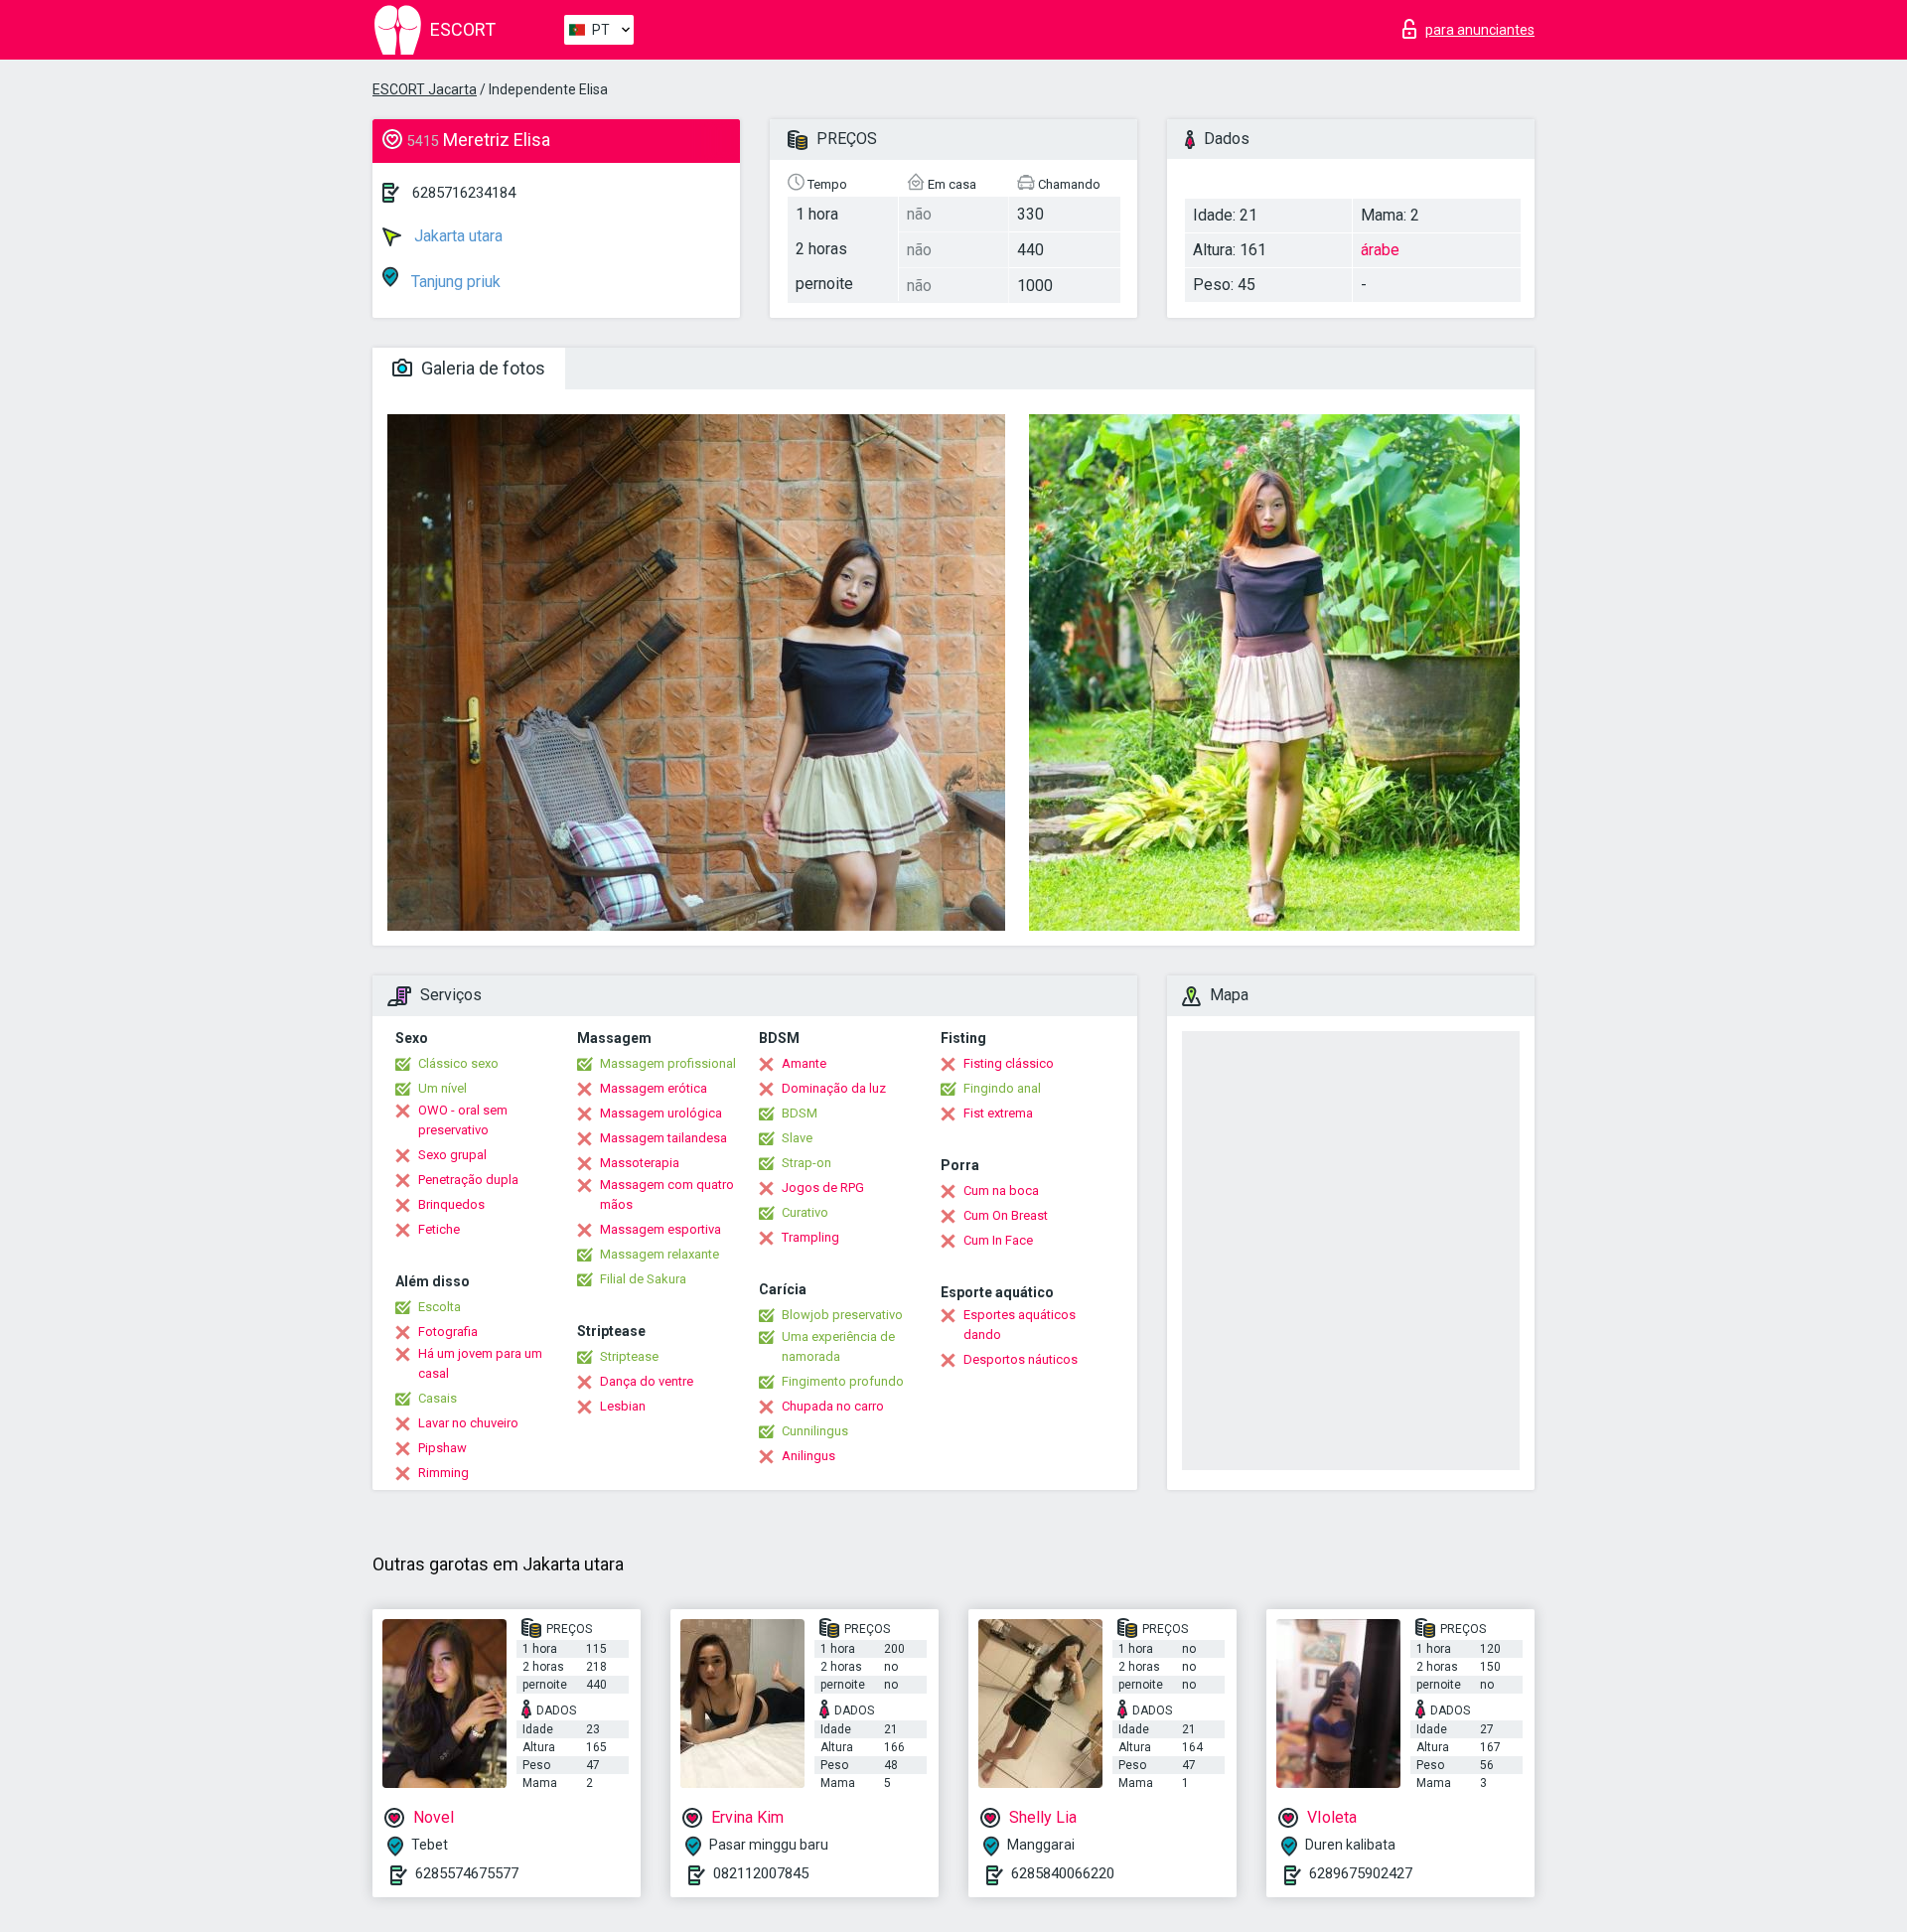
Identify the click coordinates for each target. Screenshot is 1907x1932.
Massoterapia (640, 1163)
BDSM (800, 1113)
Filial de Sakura (643, 1279)
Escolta (440, 1307)
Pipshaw (442, 1448)
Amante (804, 1063)
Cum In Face (998, 1240)
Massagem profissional (668, 1063)
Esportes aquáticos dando (1020, 1325)
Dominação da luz (834, 1088)
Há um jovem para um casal (480, 1363)
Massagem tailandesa (663, 1138)
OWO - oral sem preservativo (463, 1120)
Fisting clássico (1009, 1063)
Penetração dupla (468, 1180)
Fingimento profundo (843, 1381)
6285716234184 (464, 193)
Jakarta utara (456, 236)
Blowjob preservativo (842, 1315)
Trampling (810, 1237)
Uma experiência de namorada (838, 1346)
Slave (797, 1138)
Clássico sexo (458, 1063)
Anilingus (808, 1456)
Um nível (442, 1088)
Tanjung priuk (454, 282)
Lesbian (623, 1406)
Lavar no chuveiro (468, 1423)
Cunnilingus (815, 1431)
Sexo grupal (452, 1155)
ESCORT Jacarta (425, 89)
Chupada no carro (833, 1406)
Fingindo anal (1002, 1088)
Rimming (443, 1473)
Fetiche (439, 1229)
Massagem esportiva (660, 1229)
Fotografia (448, 1332)
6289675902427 (1361, 1873)
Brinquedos (451, 1204)
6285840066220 (1063, 1873)
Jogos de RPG (823, 1188)
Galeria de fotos (481, 368)
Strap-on (807, 1163)
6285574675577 (467, 1873)
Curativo (805, 1212)
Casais (438, 1398)
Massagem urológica (661, 1113)
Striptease (629, 1356)
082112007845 (761, 1873)
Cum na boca (1001, 1190)
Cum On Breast (1006, 1215)
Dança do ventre (647, 1381)
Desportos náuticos (1021, 1359)
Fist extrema (998, 1113)
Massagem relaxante (660, 1254)
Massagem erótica (654, 1088)
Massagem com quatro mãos (667, 1194)
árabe (1380, 250)
